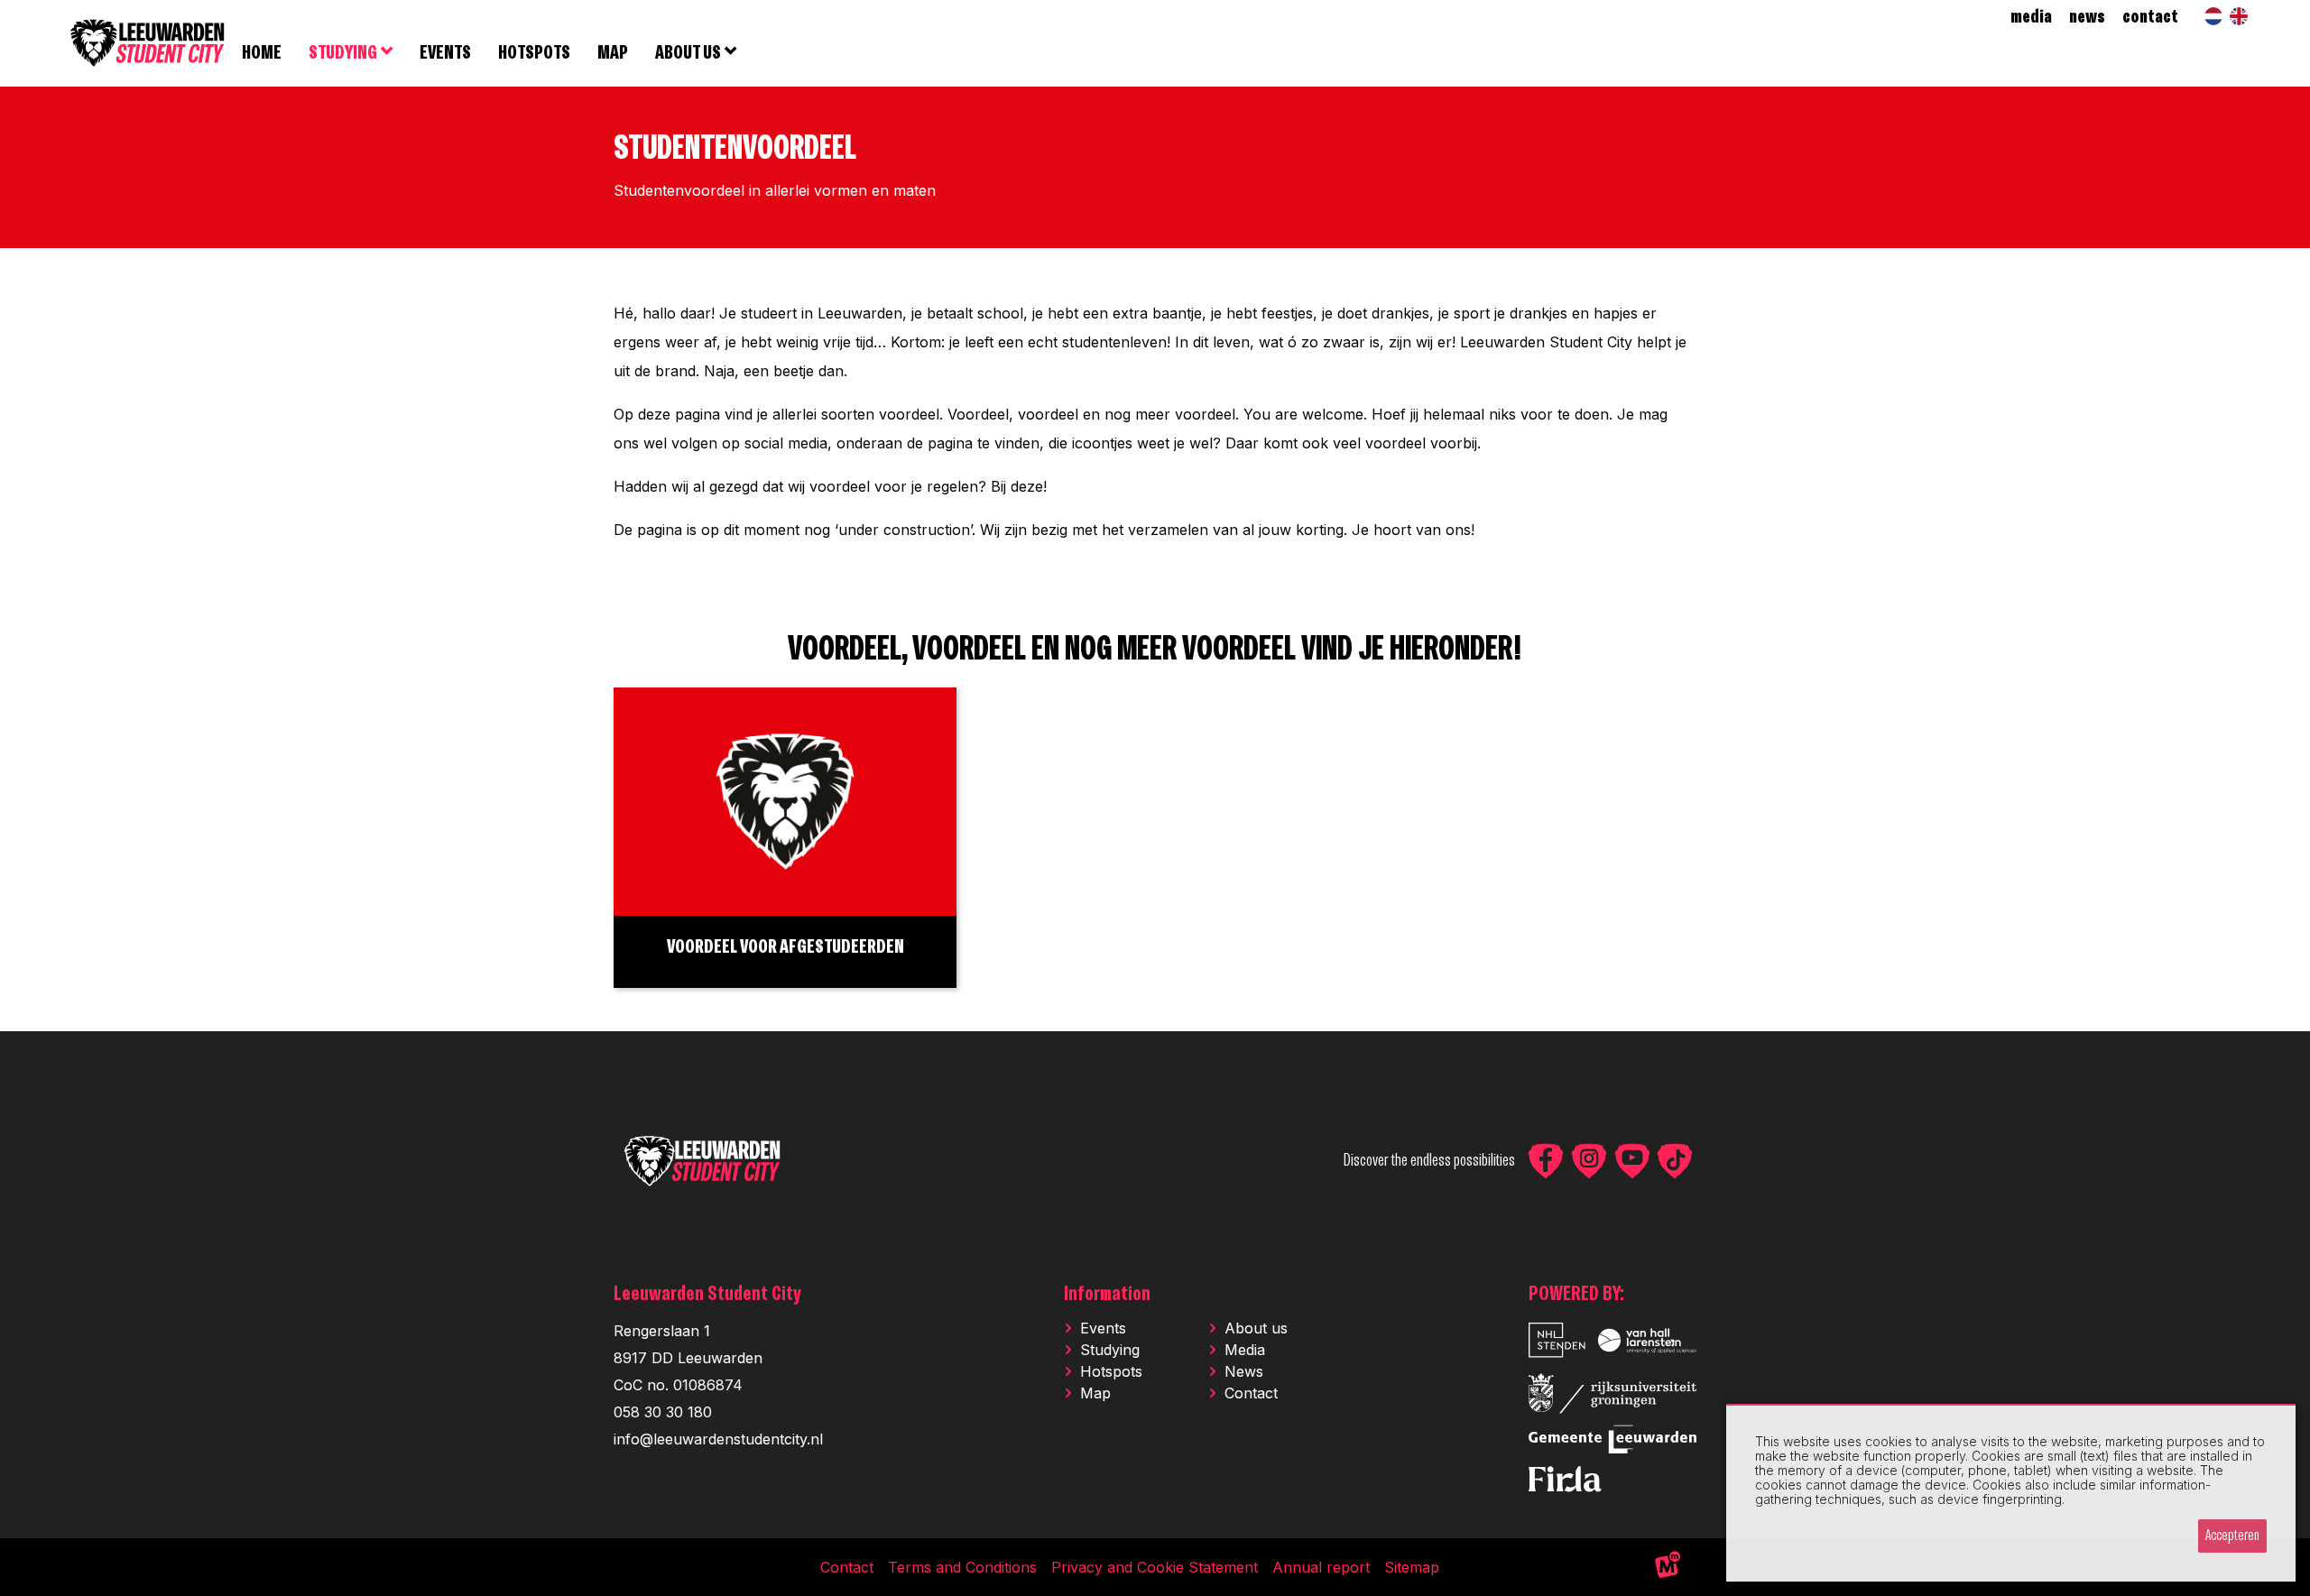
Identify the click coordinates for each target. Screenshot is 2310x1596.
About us (1256, 1328)
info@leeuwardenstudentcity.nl (718, 1439)
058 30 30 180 (663, 1412)
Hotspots (1111, 1371)
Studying (1110, 1350)
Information (1107, 1294)
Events (1103, 1328)
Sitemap (1412, 1567)
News (1244, 1371)
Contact (1251, 1393)
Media (1245, 1350)
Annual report (1321, 1567)
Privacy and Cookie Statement (1155, 1567)
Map (1095, 1393)
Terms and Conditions (962, 1567)
